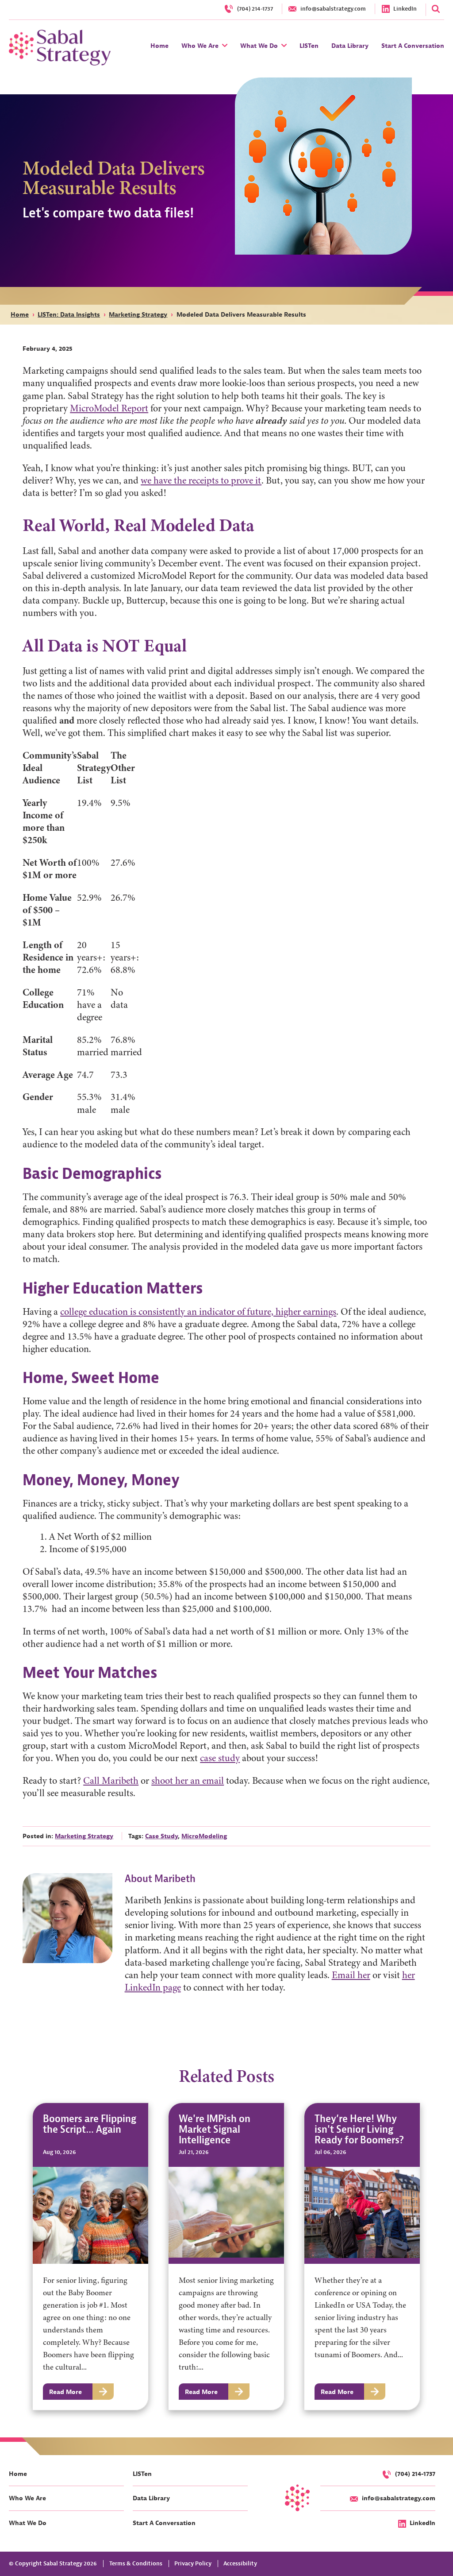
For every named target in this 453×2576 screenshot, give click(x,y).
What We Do (28, 2523)
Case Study (161, 1836)
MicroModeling (204, 1836)
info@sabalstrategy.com (399, 2498)
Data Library (151, 2498)
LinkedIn (422, 2523)
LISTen (142, 2474)
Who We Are (27, 2498)
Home (20, 314)
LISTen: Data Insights (69, 314)
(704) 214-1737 (415, 2474)
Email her (351, 1975)
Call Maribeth (111, 1781)
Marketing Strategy (138, 314)
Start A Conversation (164, 2523)
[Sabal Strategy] (60, 47)
